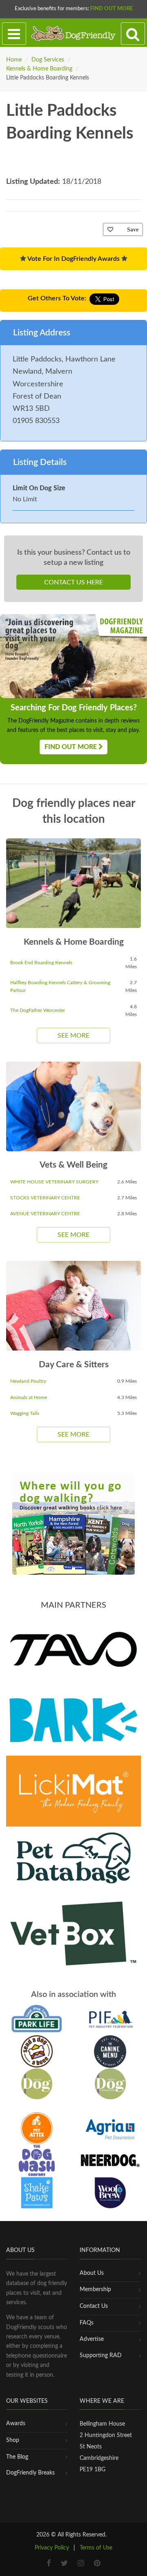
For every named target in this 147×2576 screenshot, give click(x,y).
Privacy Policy (52, 2548)
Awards (16, 2424)
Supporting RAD (101, 2356)
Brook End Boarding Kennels (41, 963)
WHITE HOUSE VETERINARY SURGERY (54, 1182)
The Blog (17, 2457)
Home (14, 60)
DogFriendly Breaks (30, 2473)
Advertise (92, 2339)
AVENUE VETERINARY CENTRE (45, 1214)
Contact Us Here (73, 582)
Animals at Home (29, 1397)
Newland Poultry (28, 1381)
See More (73, 1036)
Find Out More (111, 9)
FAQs (87, 2323)
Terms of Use (96, 2548)
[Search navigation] (133, 34)
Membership (95, 2290)
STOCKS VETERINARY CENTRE (45, 1198)
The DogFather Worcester (38, 1010)
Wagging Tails (25, 1413)
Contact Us (94, 2306)
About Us (92, 2273)
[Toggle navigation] (14, 34)
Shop (13, 2440)
